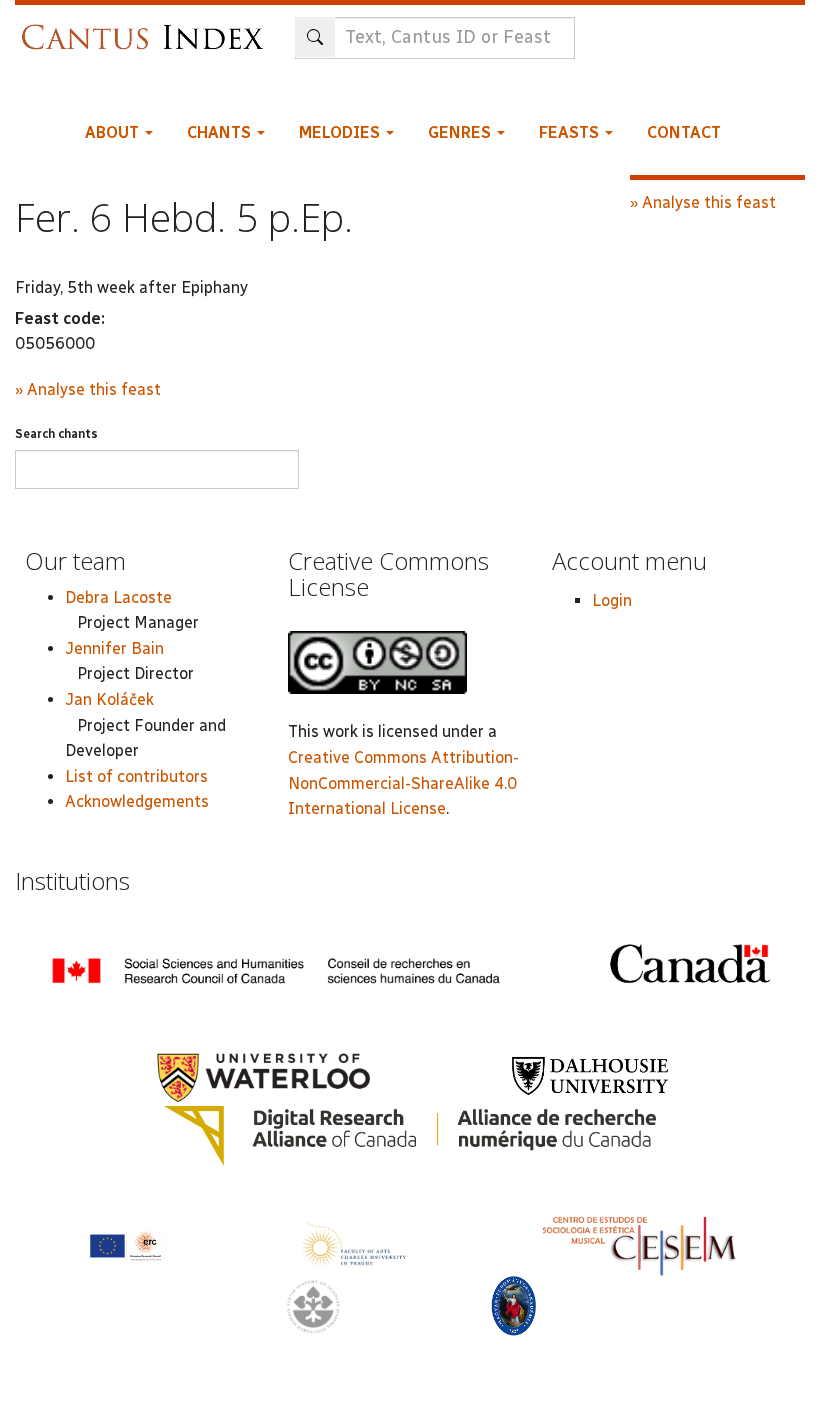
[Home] (147, 27)
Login (612, 600)
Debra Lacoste (118, 597)
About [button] (114, 132)
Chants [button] (221, 132)
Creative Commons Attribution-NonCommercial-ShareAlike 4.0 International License (403, 783)
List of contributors (136, 776)
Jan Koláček (109, 699)
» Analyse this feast (88, 389)
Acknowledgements (137, 801)
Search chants (56, 434)
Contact (684, 132)
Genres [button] (461, 132)
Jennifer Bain (114, 648)
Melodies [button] (341, 132)
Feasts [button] (571, 132)
